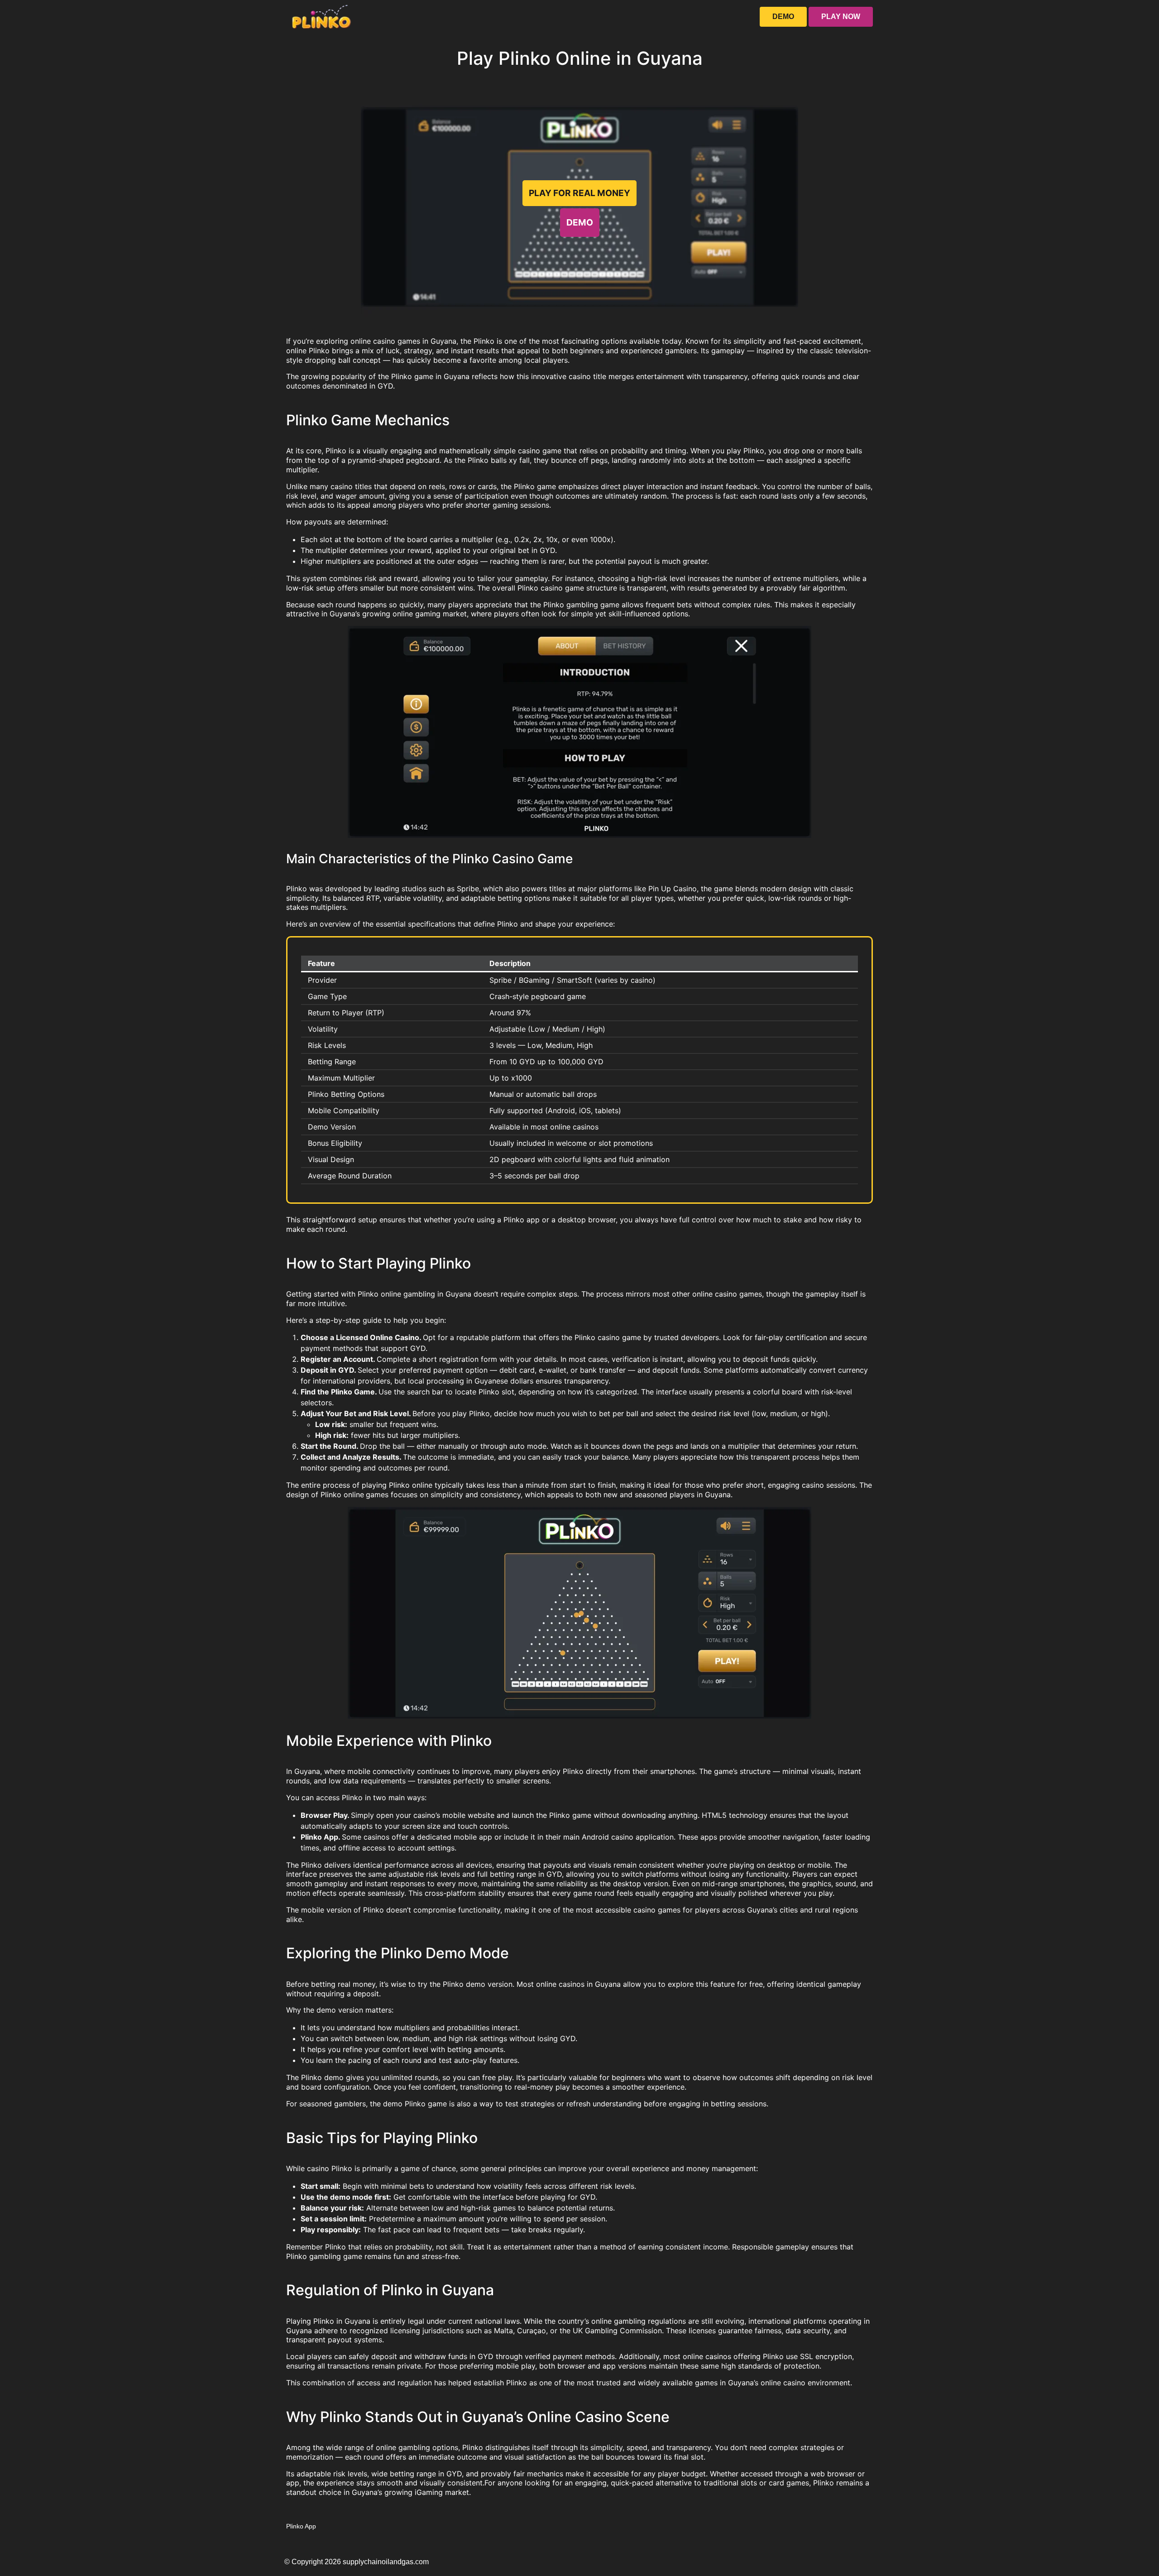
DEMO (783, 17)
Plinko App (301, 2526)
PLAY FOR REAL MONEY (579, 193)
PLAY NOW (841, 17)
